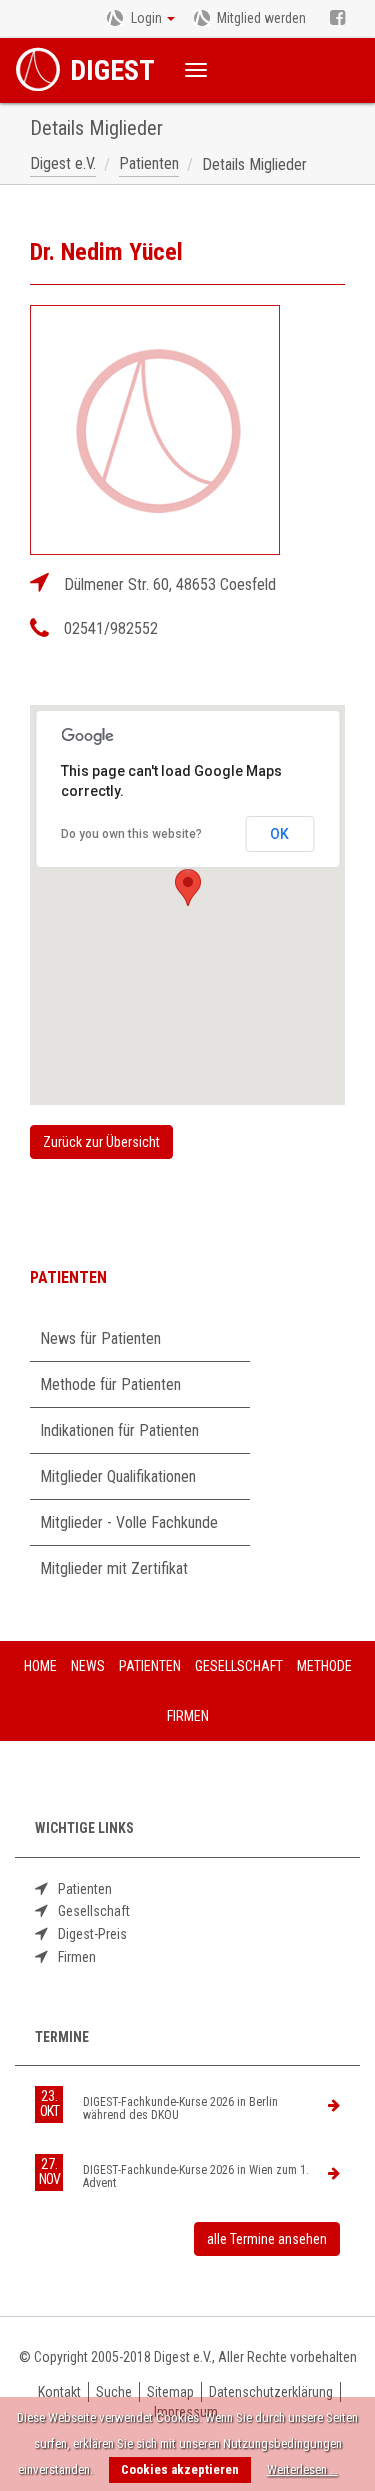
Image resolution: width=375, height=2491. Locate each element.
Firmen (77, 1957)
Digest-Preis (92, 1934)
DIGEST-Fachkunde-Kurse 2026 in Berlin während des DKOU (180, 2109)
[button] (188, 887)
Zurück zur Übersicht (101, 1142)
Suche (114, 2392)
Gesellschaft (94, 1911)
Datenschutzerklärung (271, 2392)
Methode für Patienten (110, 1384)
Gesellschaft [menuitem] (239, 1666)
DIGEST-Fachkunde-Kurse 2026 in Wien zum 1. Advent (196, 2177)
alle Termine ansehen (267, 2239)
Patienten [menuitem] (150, 1666)
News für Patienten (100, 1338)
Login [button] (146, 18)
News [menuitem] (88, 1666)
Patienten (85, 1889)
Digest (112, 70)
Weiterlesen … (302, 2469)
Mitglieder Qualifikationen (118, 1476)
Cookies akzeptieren (180, 2469)
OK (279, 834)
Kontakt (59, 2392)
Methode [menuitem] (324, 1666)
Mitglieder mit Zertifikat (114, 1568)
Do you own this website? (131, 834)
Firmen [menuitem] (188, 1716)
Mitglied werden (261, 18)
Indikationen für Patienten (119, 1430)
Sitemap (170, 2392)
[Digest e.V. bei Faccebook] (337, 19)
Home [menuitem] (40, 1666)
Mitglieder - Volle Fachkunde (129, 1522)
